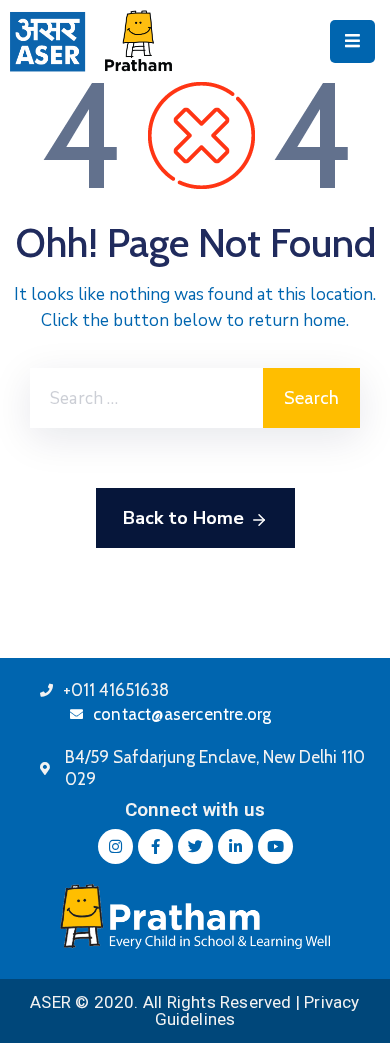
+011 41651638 (116, 690)
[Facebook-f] (155, 846)
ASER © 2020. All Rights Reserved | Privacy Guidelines (194, 1010)
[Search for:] (146, 398)
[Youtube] (275, 846)
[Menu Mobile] (352, 41)
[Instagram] (115, 846)
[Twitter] (195, 846)
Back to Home (183, 518)
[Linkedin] (235, 846)
